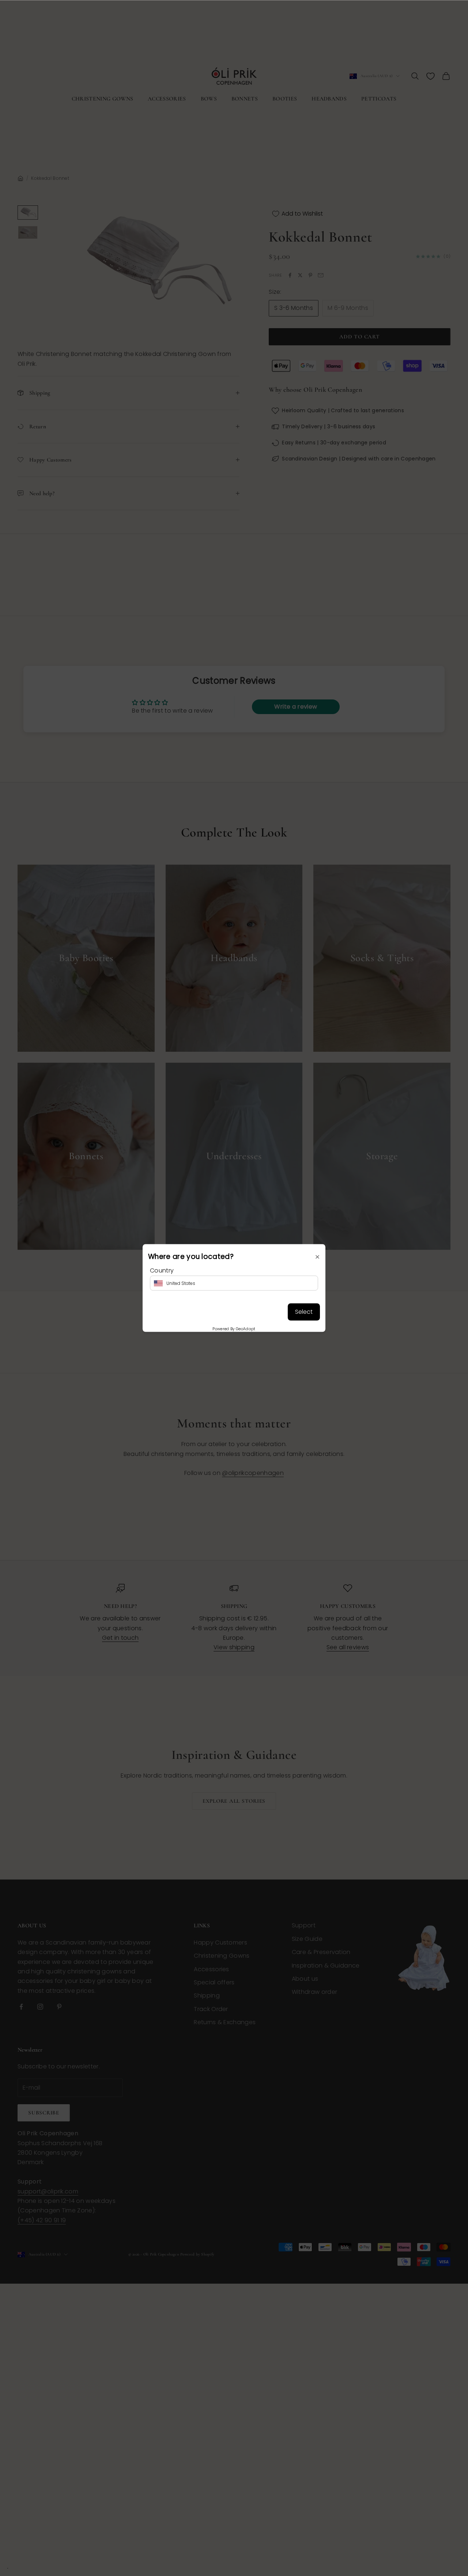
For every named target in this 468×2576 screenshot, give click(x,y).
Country (162, 1270)
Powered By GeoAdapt (234, 1329)
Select (304, 1312)
